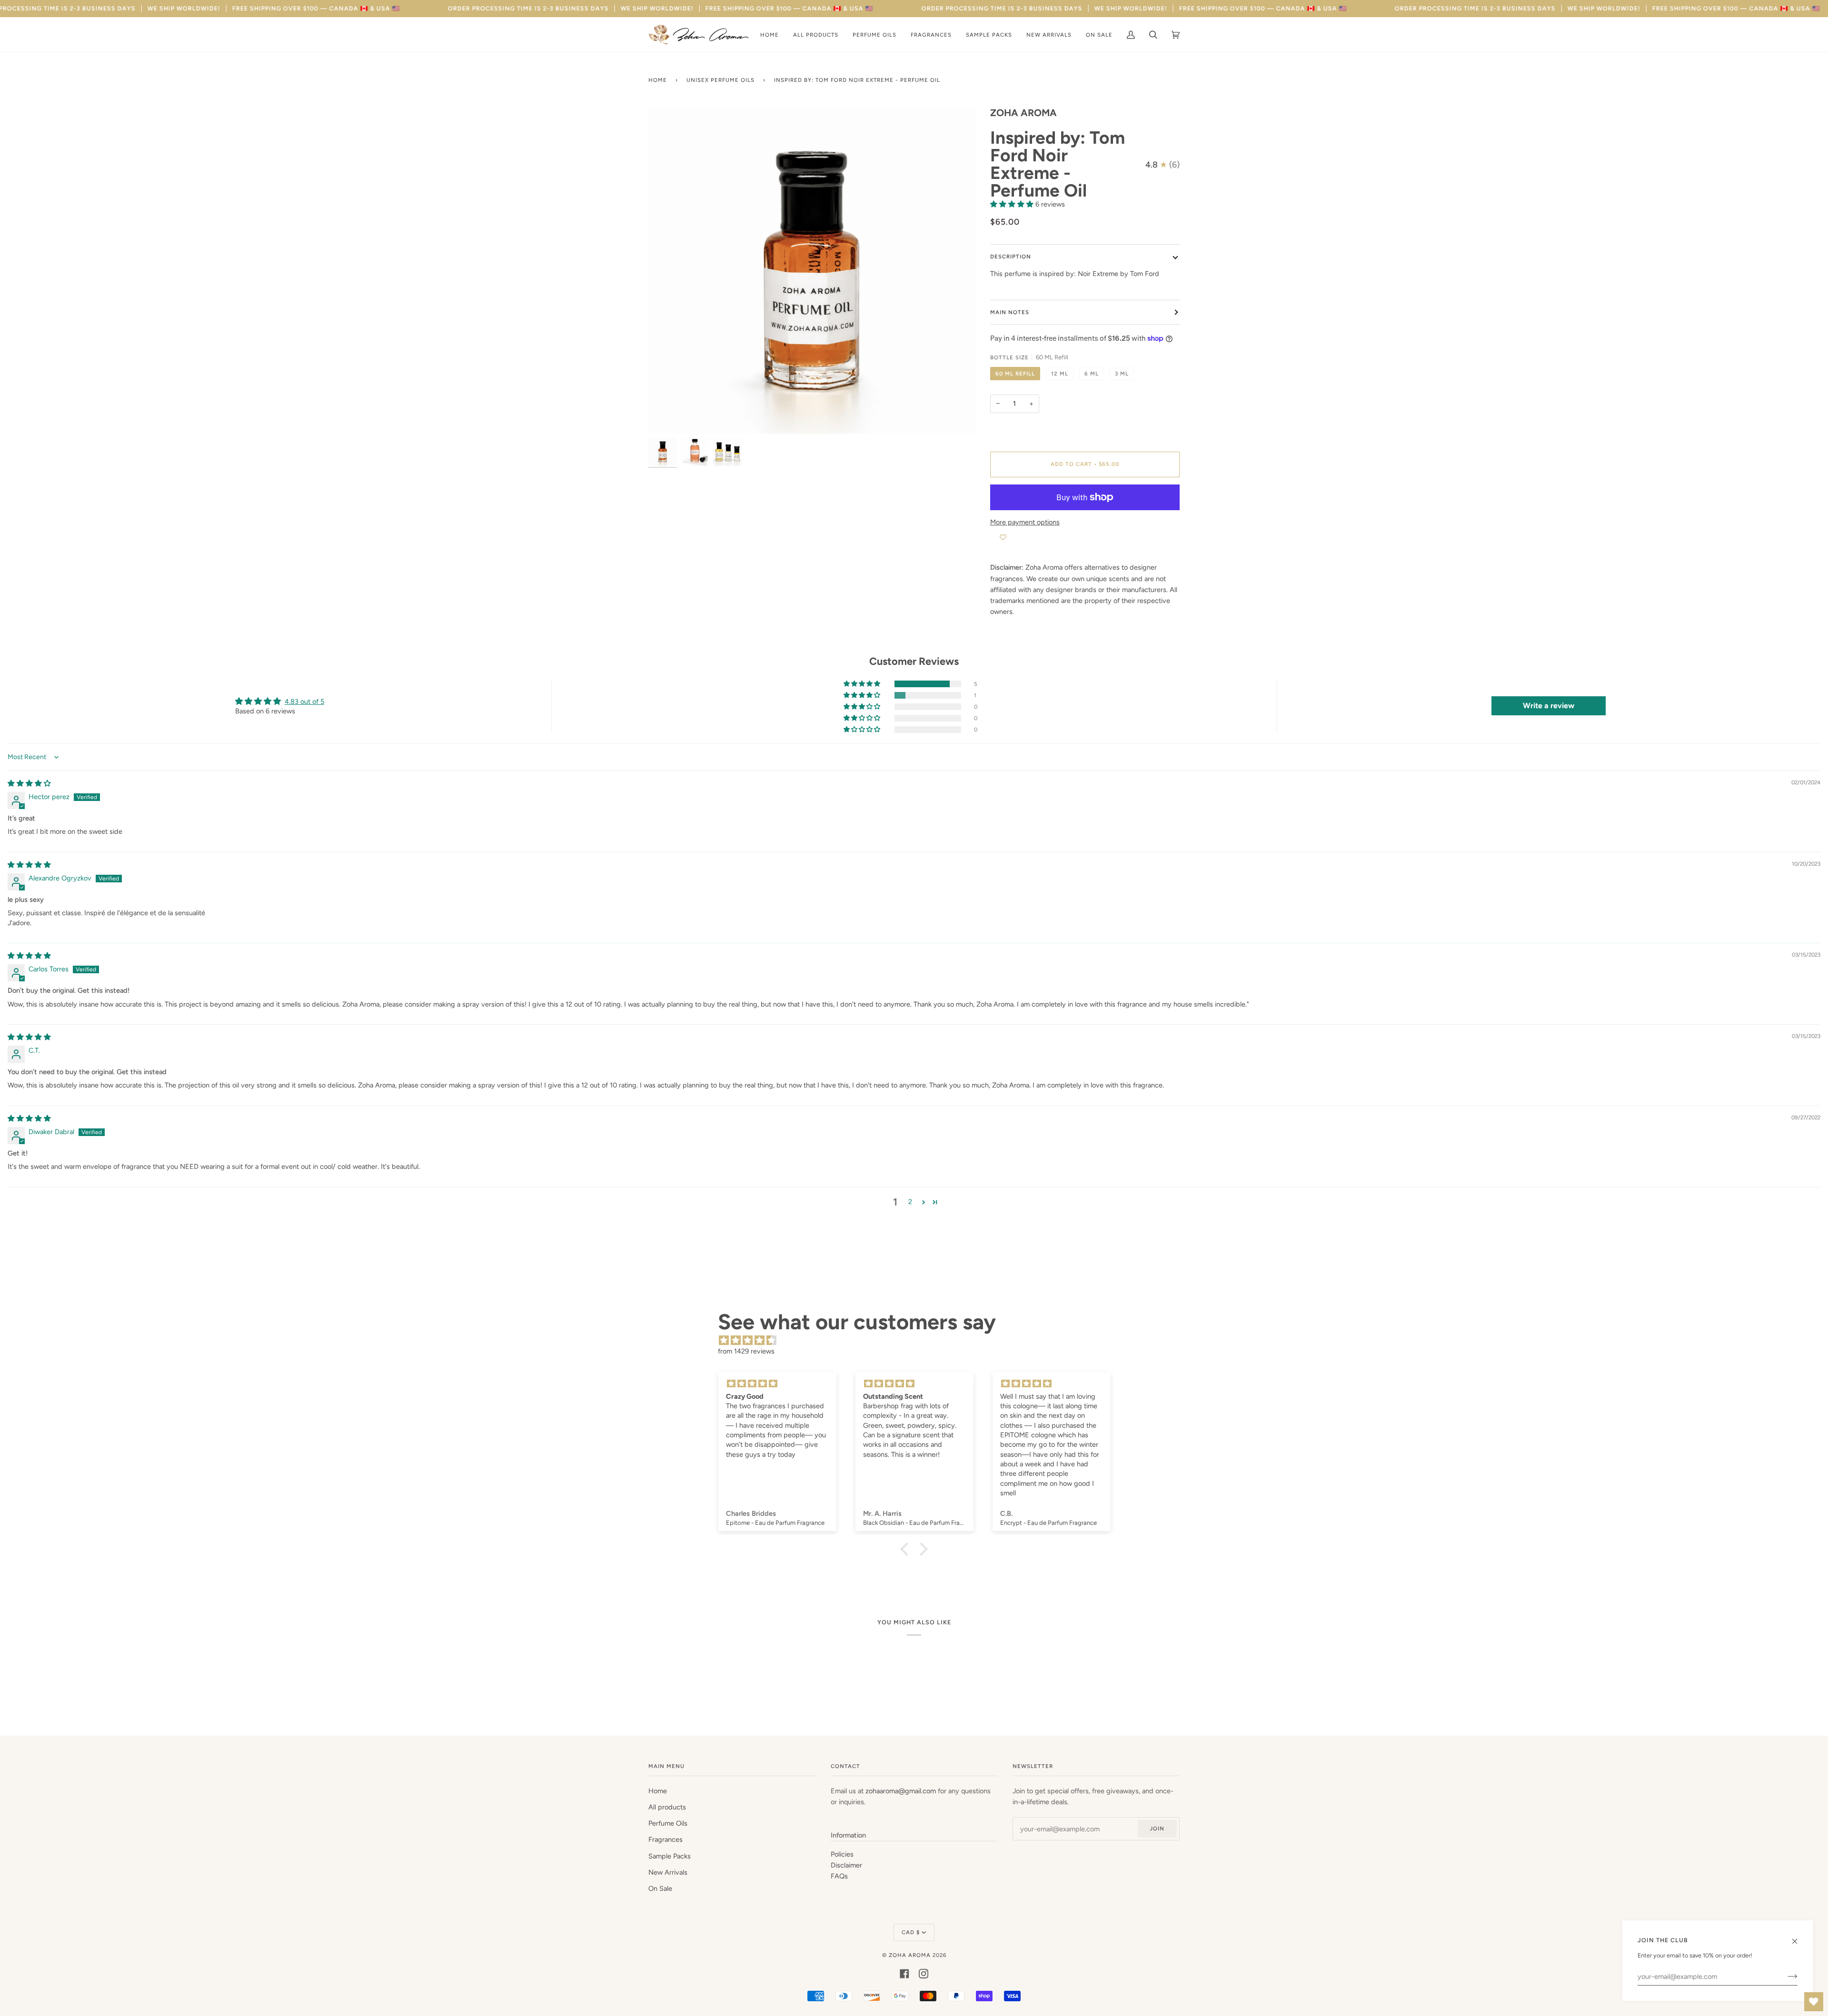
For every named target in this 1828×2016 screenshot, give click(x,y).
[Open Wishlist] (1814, 2002)
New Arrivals (668, 1872)
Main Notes (1010, 312)
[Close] (1799, 1937)
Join (1157, 1828)
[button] (1013, 204)
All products (667, 1807)
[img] (29, 783)
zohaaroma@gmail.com (901, 1791)
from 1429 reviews (746, 1351)
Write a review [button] (1549, 706)
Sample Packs (670, 1856)
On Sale (660, 1888)
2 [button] (910, 1202)
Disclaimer (846, 1865)
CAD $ (911, 1932)
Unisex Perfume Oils (720, 80)
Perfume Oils (668, 1823)
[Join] (1785, 1976)
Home (658, 80)
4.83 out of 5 (304, 702)
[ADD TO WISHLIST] (1003, 537)
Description (1011, 257)
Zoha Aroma (910, 1955)
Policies (842, 1854)
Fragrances (666, 1839)
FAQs (839, 1876)
